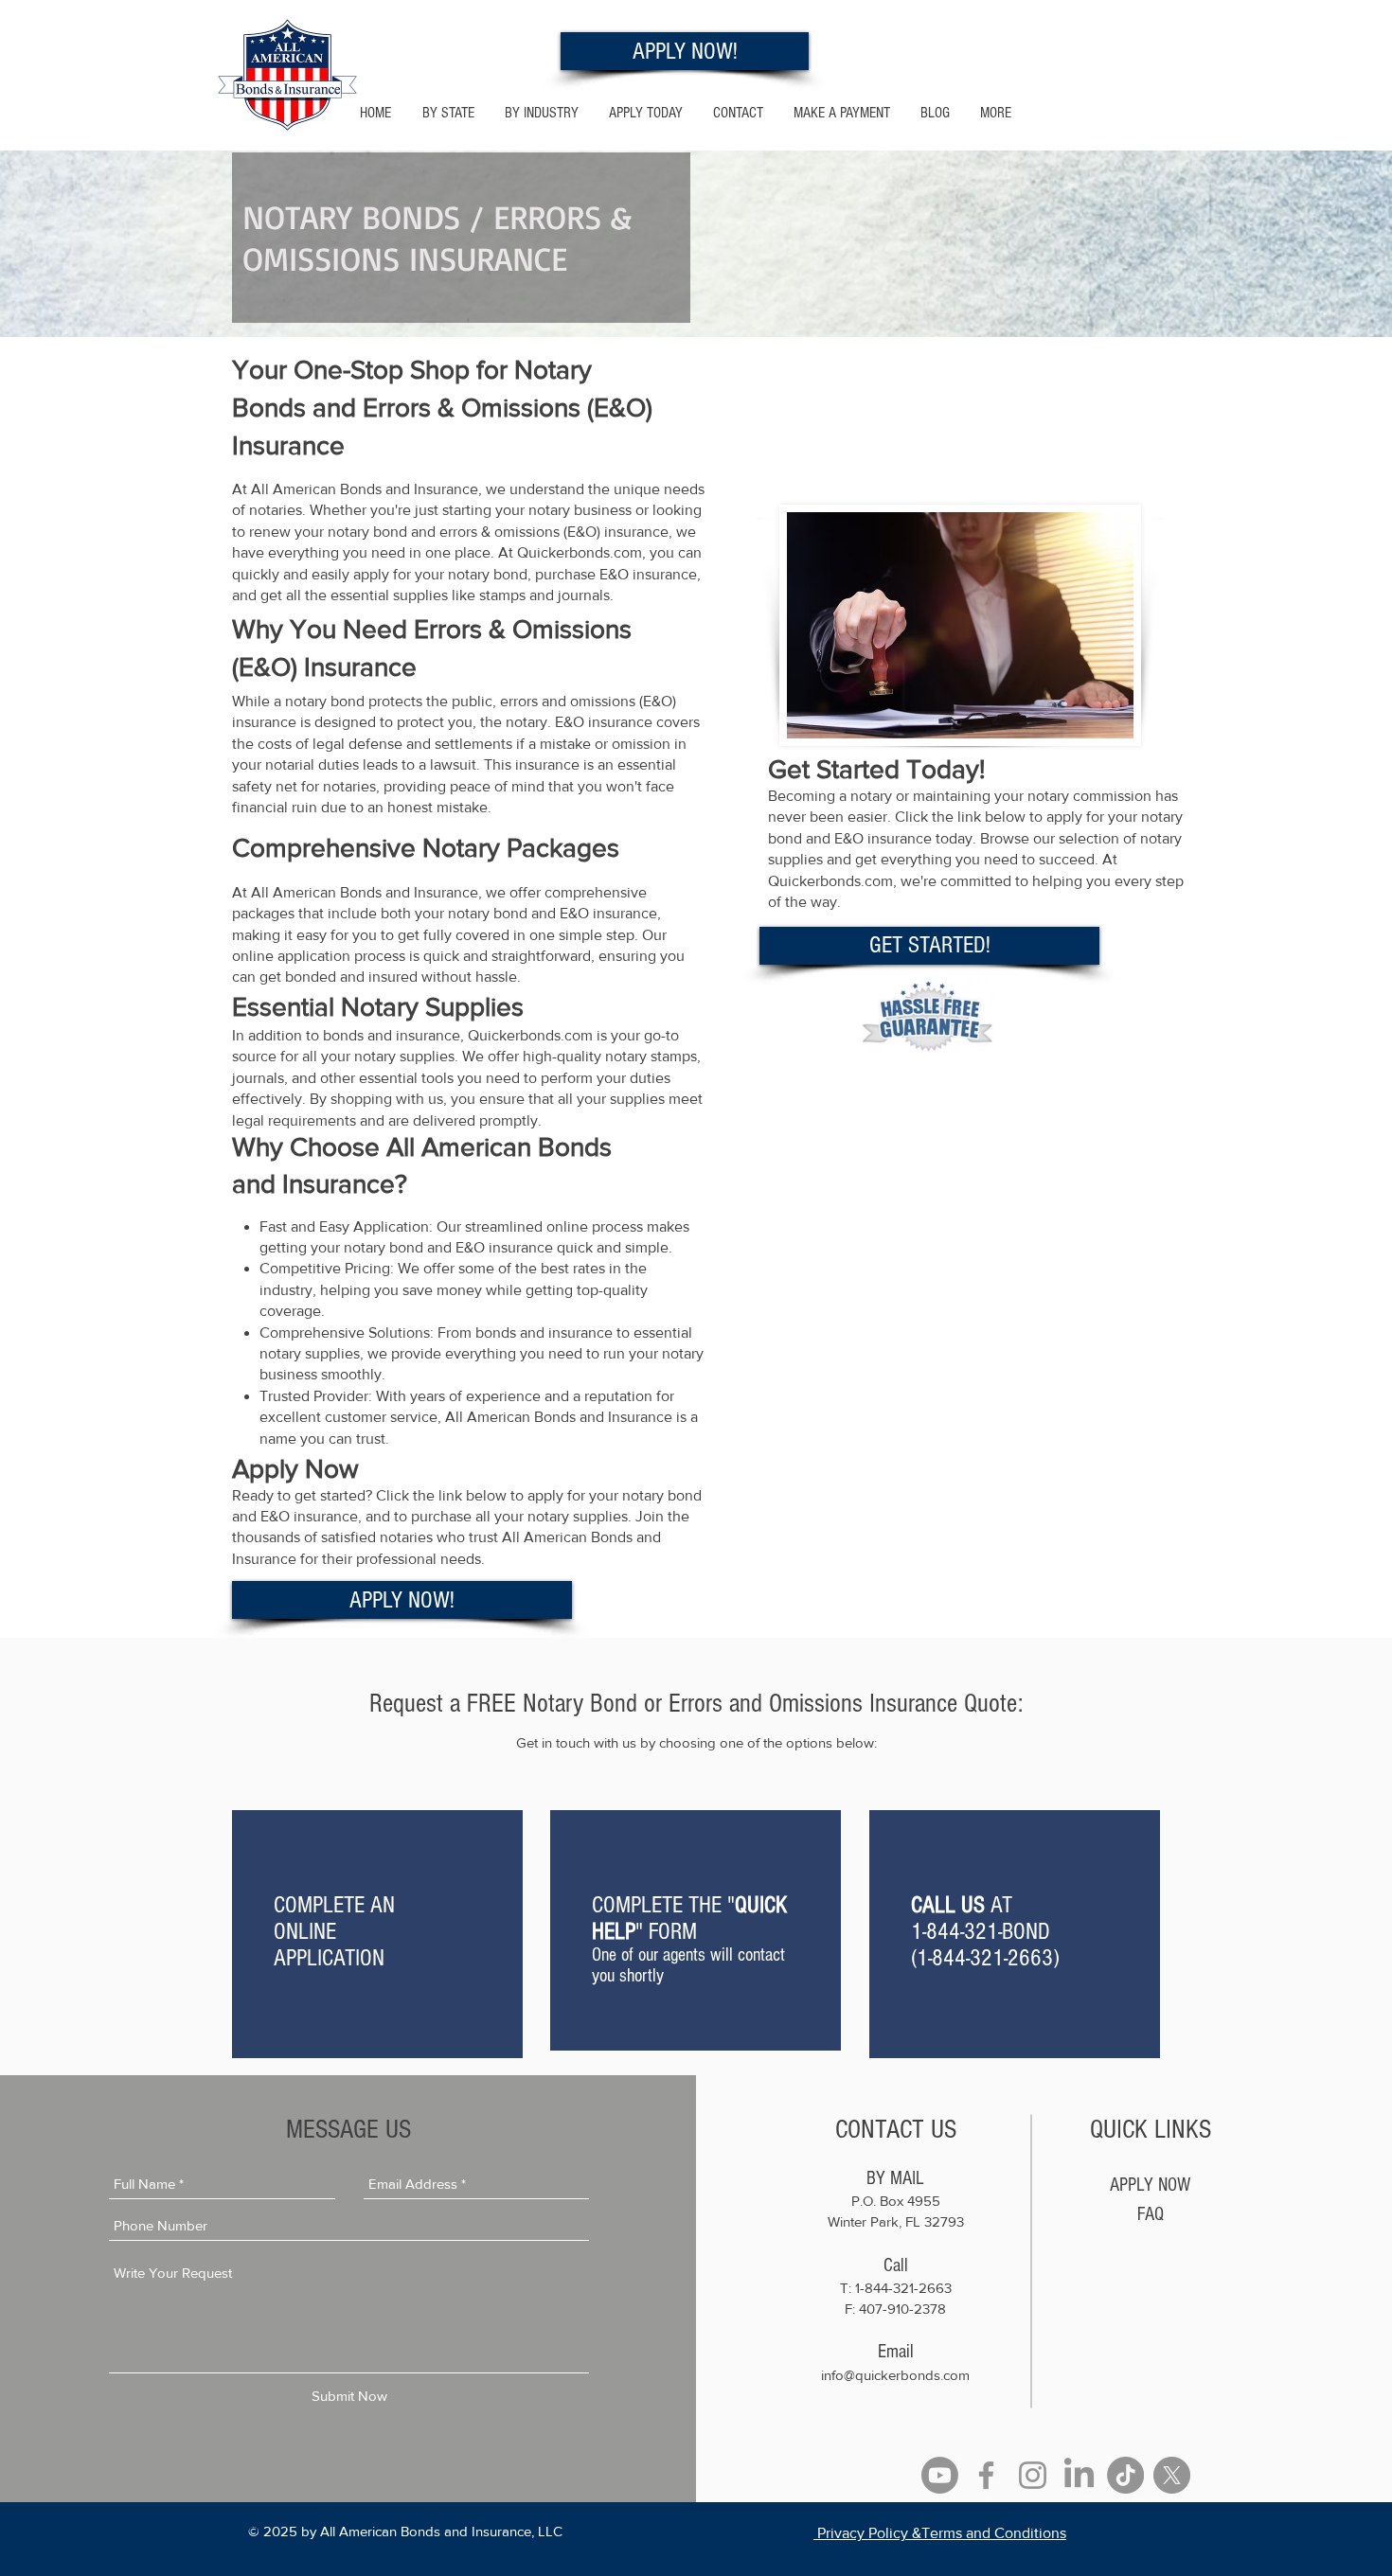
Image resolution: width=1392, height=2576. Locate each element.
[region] (377, 1934)
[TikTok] (1125, 2475)
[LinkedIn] (1079, 2475)
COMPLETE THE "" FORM (689, 1918)
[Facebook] (986, 2475)
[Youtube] (940, 2475)
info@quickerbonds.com (895, 2375)
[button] (542, 113)
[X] (1172, 2475)
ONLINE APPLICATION (329, 1945)
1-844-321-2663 (985, 1958)
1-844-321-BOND (981, 1931)
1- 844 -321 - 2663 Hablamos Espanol (1098, 20)
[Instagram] (1033, 2475)
